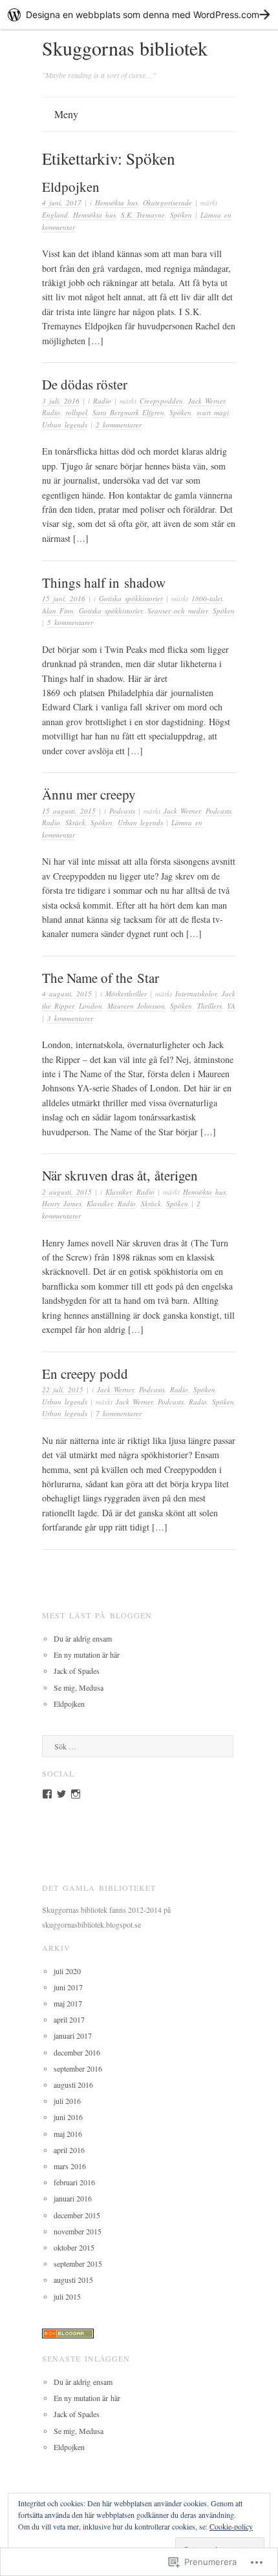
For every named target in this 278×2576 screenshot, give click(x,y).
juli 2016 (67, 2101)
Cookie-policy (231, 2526)
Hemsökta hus (116, 202)
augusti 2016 (73, 2085)
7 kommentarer (119, 1413)
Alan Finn (58, 611)
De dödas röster (85, 384)
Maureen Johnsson (136, 1006)
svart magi (213, 412)
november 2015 (78, 2231)
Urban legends (65, 425)
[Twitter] (61, 1794)
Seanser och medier (177, 611)
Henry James (62, 1203)
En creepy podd (85, 1374)
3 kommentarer (70, 1018)
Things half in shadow (104, 582)
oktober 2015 (74, 2247)
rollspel (76, 412)
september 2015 (78, 2263)
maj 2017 (68, 2003)
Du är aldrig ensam (83, 1638)
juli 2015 (67, 2296)
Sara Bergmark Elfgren (128, 412)
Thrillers (209, 1006)
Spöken (181, 215)
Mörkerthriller (126, 994)
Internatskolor (196, 994)
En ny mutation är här (87, 1654)
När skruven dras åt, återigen (120, 1175)
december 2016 (77, 2052)
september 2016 (78, 2068)
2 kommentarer (119, 425)
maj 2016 (68, 2134)
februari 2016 (74, 2182)
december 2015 (77, 2215)
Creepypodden (161, 401)
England (55, 215)
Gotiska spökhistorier (131, 598)
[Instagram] (76, 1794)
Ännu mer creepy (89, 794)
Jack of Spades (77, 1671)
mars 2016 (70, 2166)
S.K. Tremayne (143, 215)
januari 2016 (73, 2198)
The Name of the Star (101, 978)
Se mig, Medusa (79, 1687)
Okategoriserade (167, 202)
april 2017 (69, 2019)
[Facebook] (47, 1794)
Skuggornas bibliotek (125, 48)
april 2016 (69, 2150)
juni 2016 (68, 2117)
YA (231, 1006)
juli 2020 (67, 1971)
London (91, 1006)
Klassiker (118, 1192)
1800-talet (207, 598)
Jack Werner (207, 401)
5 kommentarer (70, 622)
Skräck (75, 822)
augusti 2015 (73, 2280)
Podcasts (122, 811)
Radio (102, 401)
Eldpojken (71, 187)
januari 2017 (73, 2035)
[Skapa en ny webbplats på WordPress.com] (139, 15)
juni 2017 (68, 1987)
